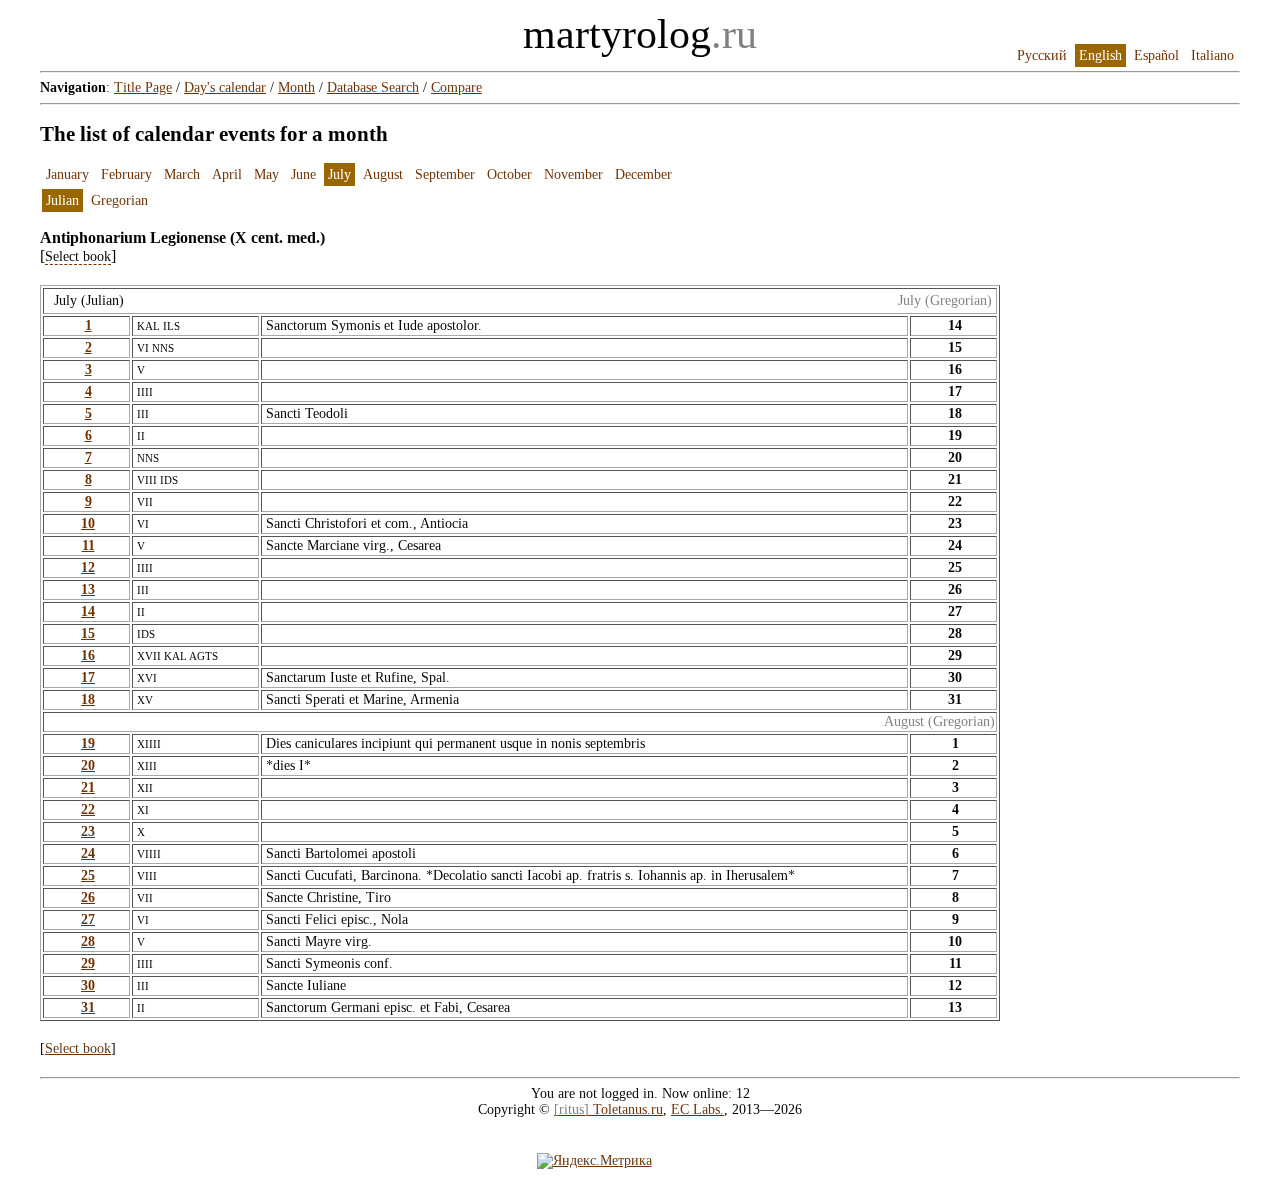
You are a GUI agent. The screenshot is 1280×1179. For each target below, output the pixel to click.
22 (88, 809)
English (1100, 55)
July (339, 174)
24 (88, 853)
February (126, 174)
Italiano (1212, 55)
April (227, 174)
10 (88, 523)
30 (88, 985)
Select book (78, 1048)
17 (88, 677)
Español (1156, 55)
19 (88, 743)
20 (88, 765)
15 (88, 633)
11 (88, 545)
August (383, 174)
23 (88, 831)
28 (88, 941)
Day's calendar (225, 87)
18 (88, 699)
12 (88, 567)
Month (296, 87)
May (266, 174)
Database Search (373, 87)
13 (88, 589)
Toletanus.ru (608, 1109)
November (573, 174)
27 (88, 919)
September (445, 174)
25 (88, 875)
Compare (456, 87)
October (509, 174)
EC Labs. (697, 1109)
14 (88, 611)
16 (88, 655)
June (303, 174)
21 (88, 787)
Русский (1042, 55)
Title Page (143, 87)
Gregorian (119, 200)
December (643, 174)
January (67, 174)
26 (88, 897)
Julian (62, 200)
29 (88, 963)
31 (88, 1007)
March (182, 174)
